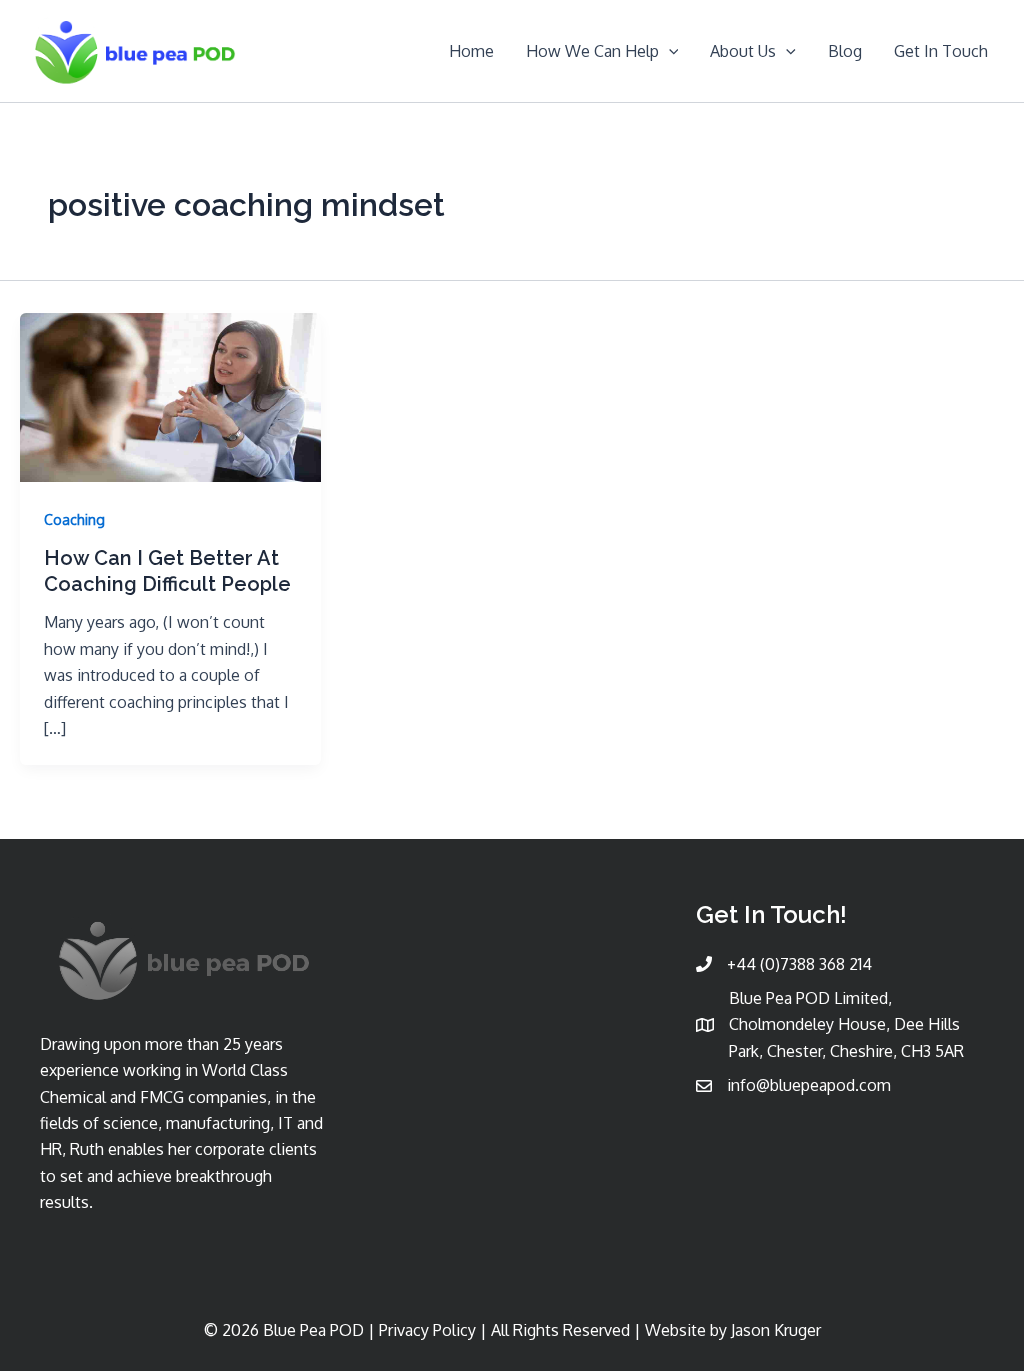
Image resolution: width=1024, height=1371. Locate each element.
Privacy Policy (427, 1330)
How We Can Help (592, 51)
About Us (743, 51)
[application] (669, 51)
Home (471, 51)
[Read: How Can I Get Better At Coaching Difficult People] (170, 396)
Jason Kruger (776, 1330)
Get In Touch (941, 51)
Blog (845, 51)
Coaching (74, 519)
